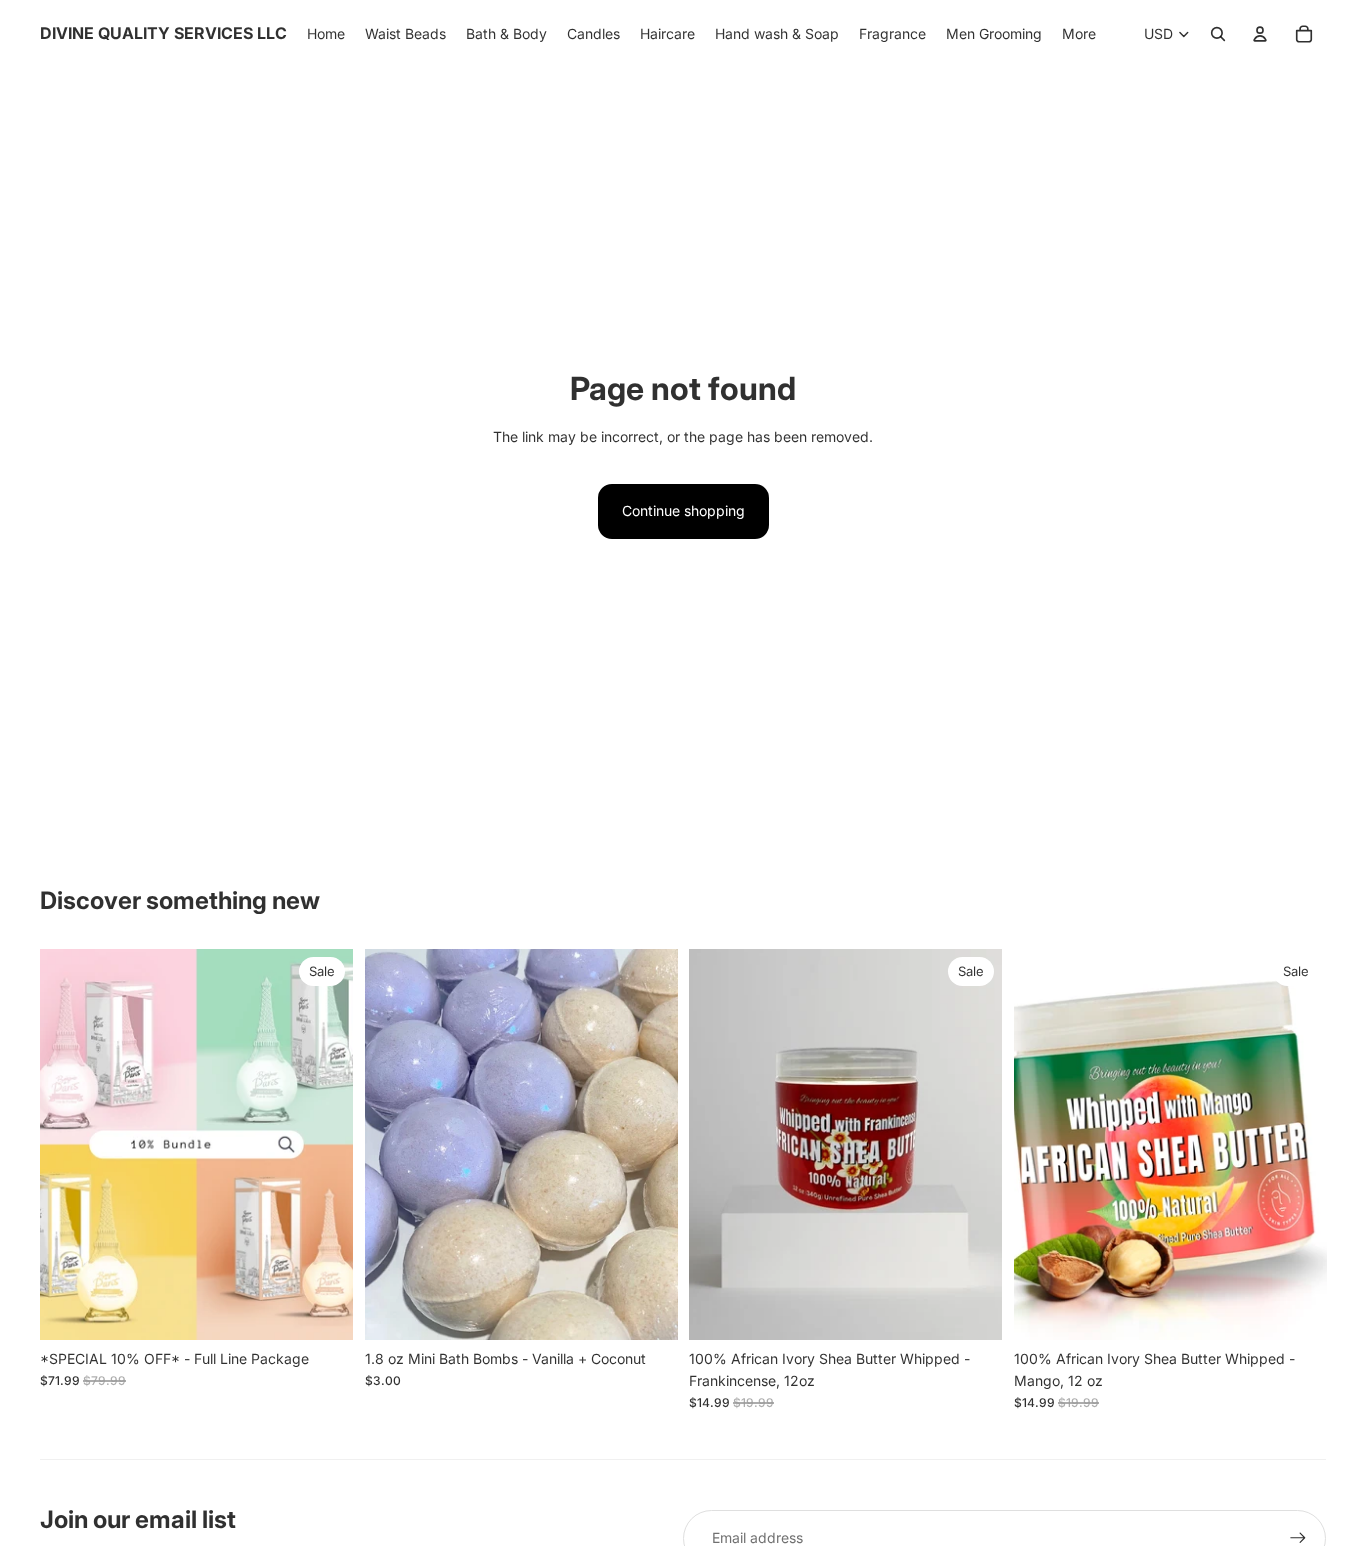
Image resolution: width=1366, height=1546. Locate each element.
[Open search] (1218, 34)
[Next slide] (323, 1145)
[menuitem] (1079, 34)
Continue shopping (683, 510)
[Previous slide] (70, 1145)
